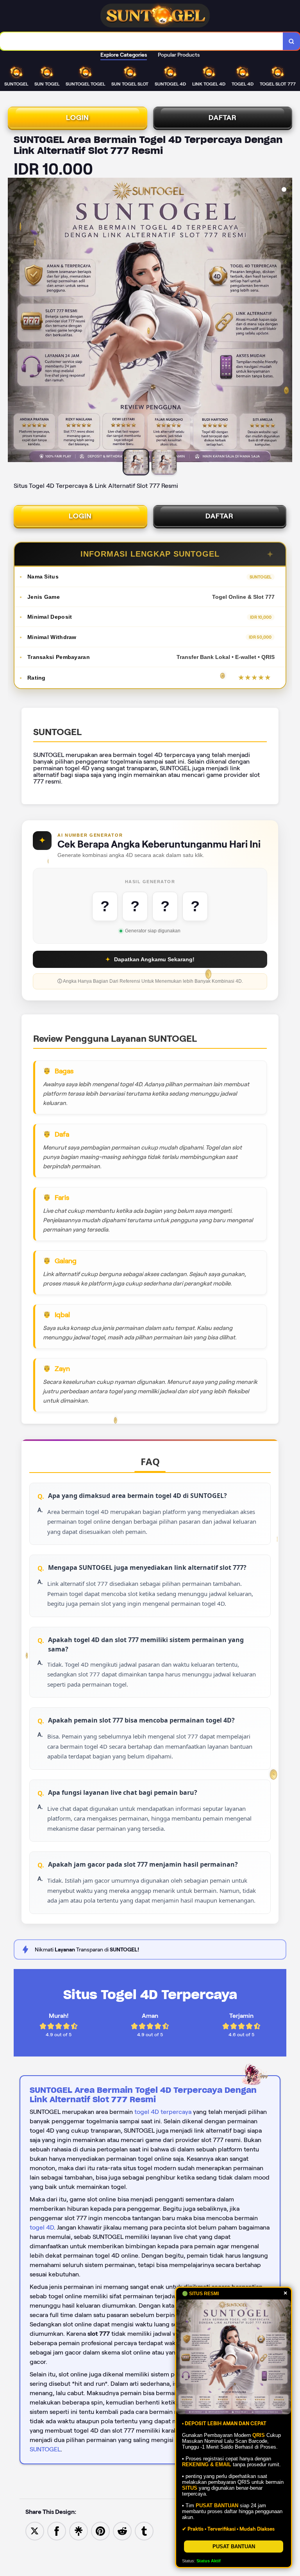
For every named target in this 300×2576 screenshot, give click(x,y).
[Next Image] (286, 321)
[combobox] (142, 41)
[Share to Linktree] (79, 2530)
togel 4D (42, 2227)
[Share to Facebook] (57, 2530)
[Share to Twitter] (35, 2530)
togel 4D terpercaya (163, 2112)
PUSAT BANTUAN (234, 2547)
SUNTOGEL (45, 2449)
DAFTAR (223, 118)
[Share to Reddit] (122, 2530)
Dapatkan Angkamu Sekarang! (150, 959)
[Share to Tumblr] (144, 2530)
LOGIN (78, 118)
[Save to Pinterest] (100, 2530)
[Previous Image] (14, 321)
